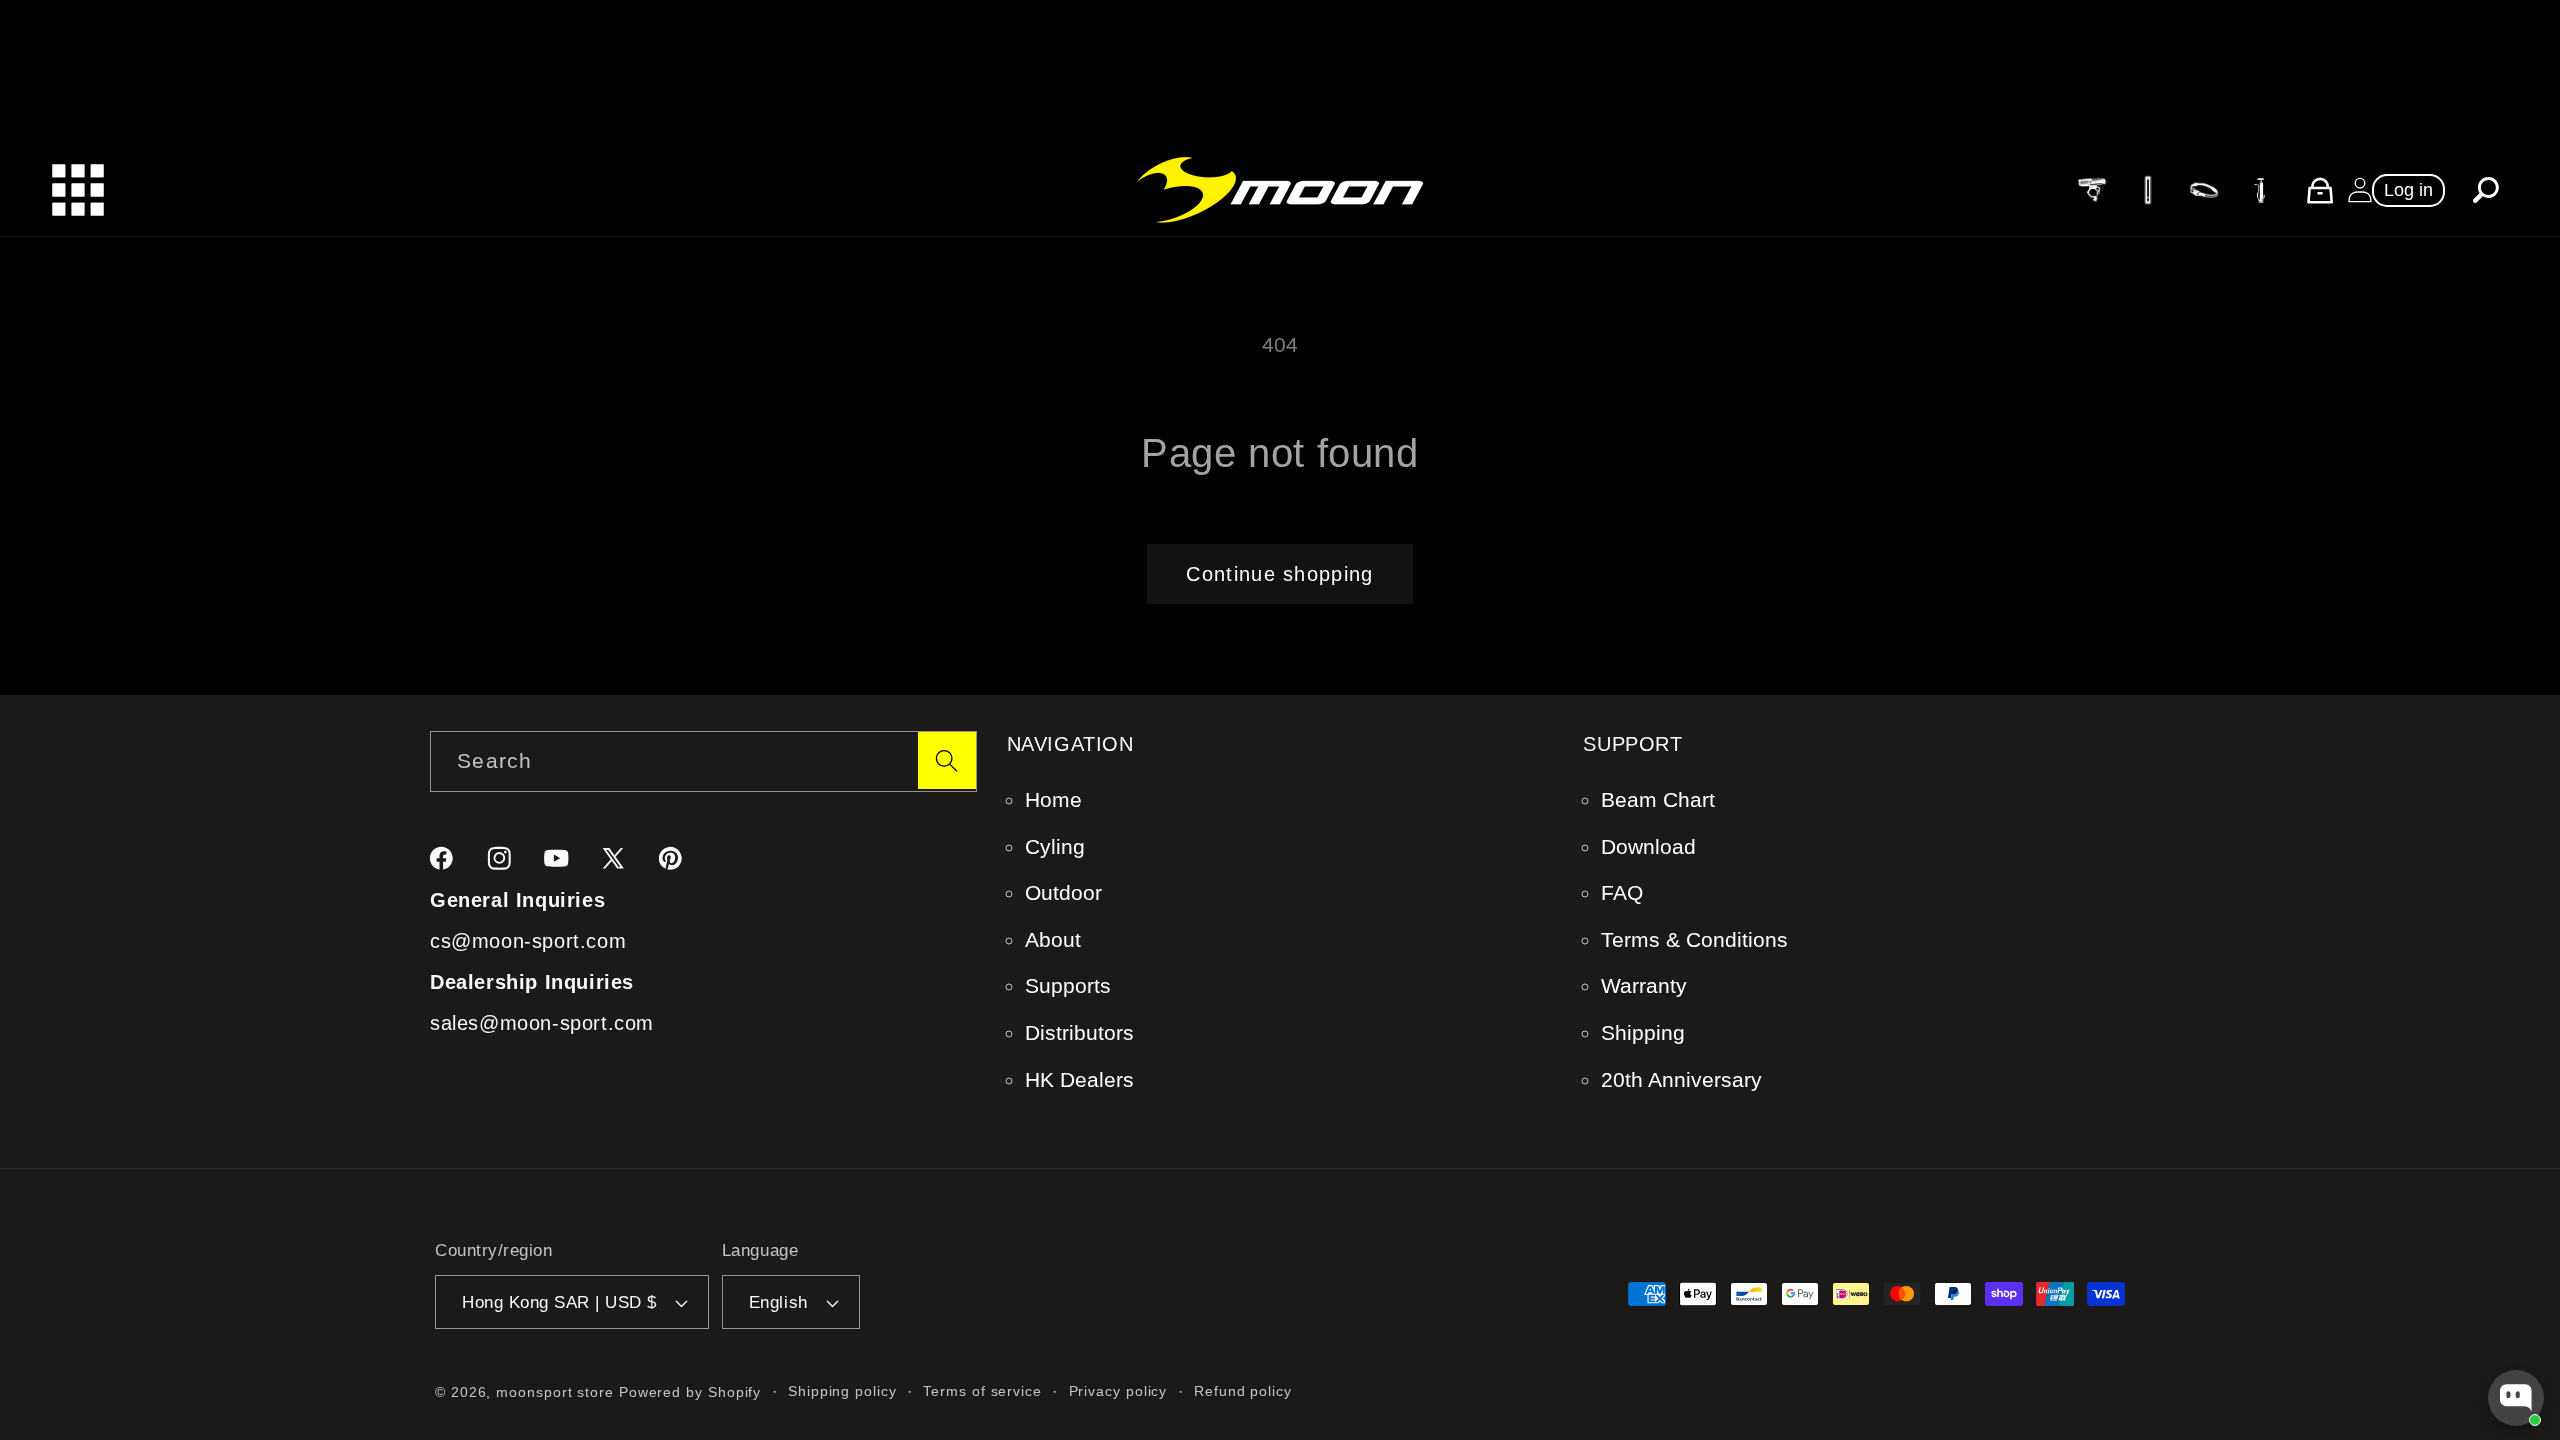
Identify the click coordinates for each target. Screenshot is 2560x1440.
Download (1648, 846)
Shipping (1643, 1032)
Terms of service (982, 1391)
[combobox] (703, 761)
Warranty (1644, 985)
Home (1053, 799)
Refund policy (1243, 1391)
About (1053, 939)
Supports (1068, 985)
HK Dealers (1079, 1079)
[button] (2486, 190)
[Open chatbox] (2516, 1398)
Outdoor (1063, 892)
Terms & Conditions (1694, 939)
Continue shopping (1279, 574)
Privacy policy (1118, 1391)
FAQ (1622, 892)
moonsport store (555, 1392)
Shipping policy (842, 1391)
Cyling (1055, 846)
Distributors (1079, 1032)
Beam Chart (1658, 799)
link (2090, 188)
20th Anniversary (1681, 1079)
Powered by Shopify (690, 1392)
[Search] (946, 760)
